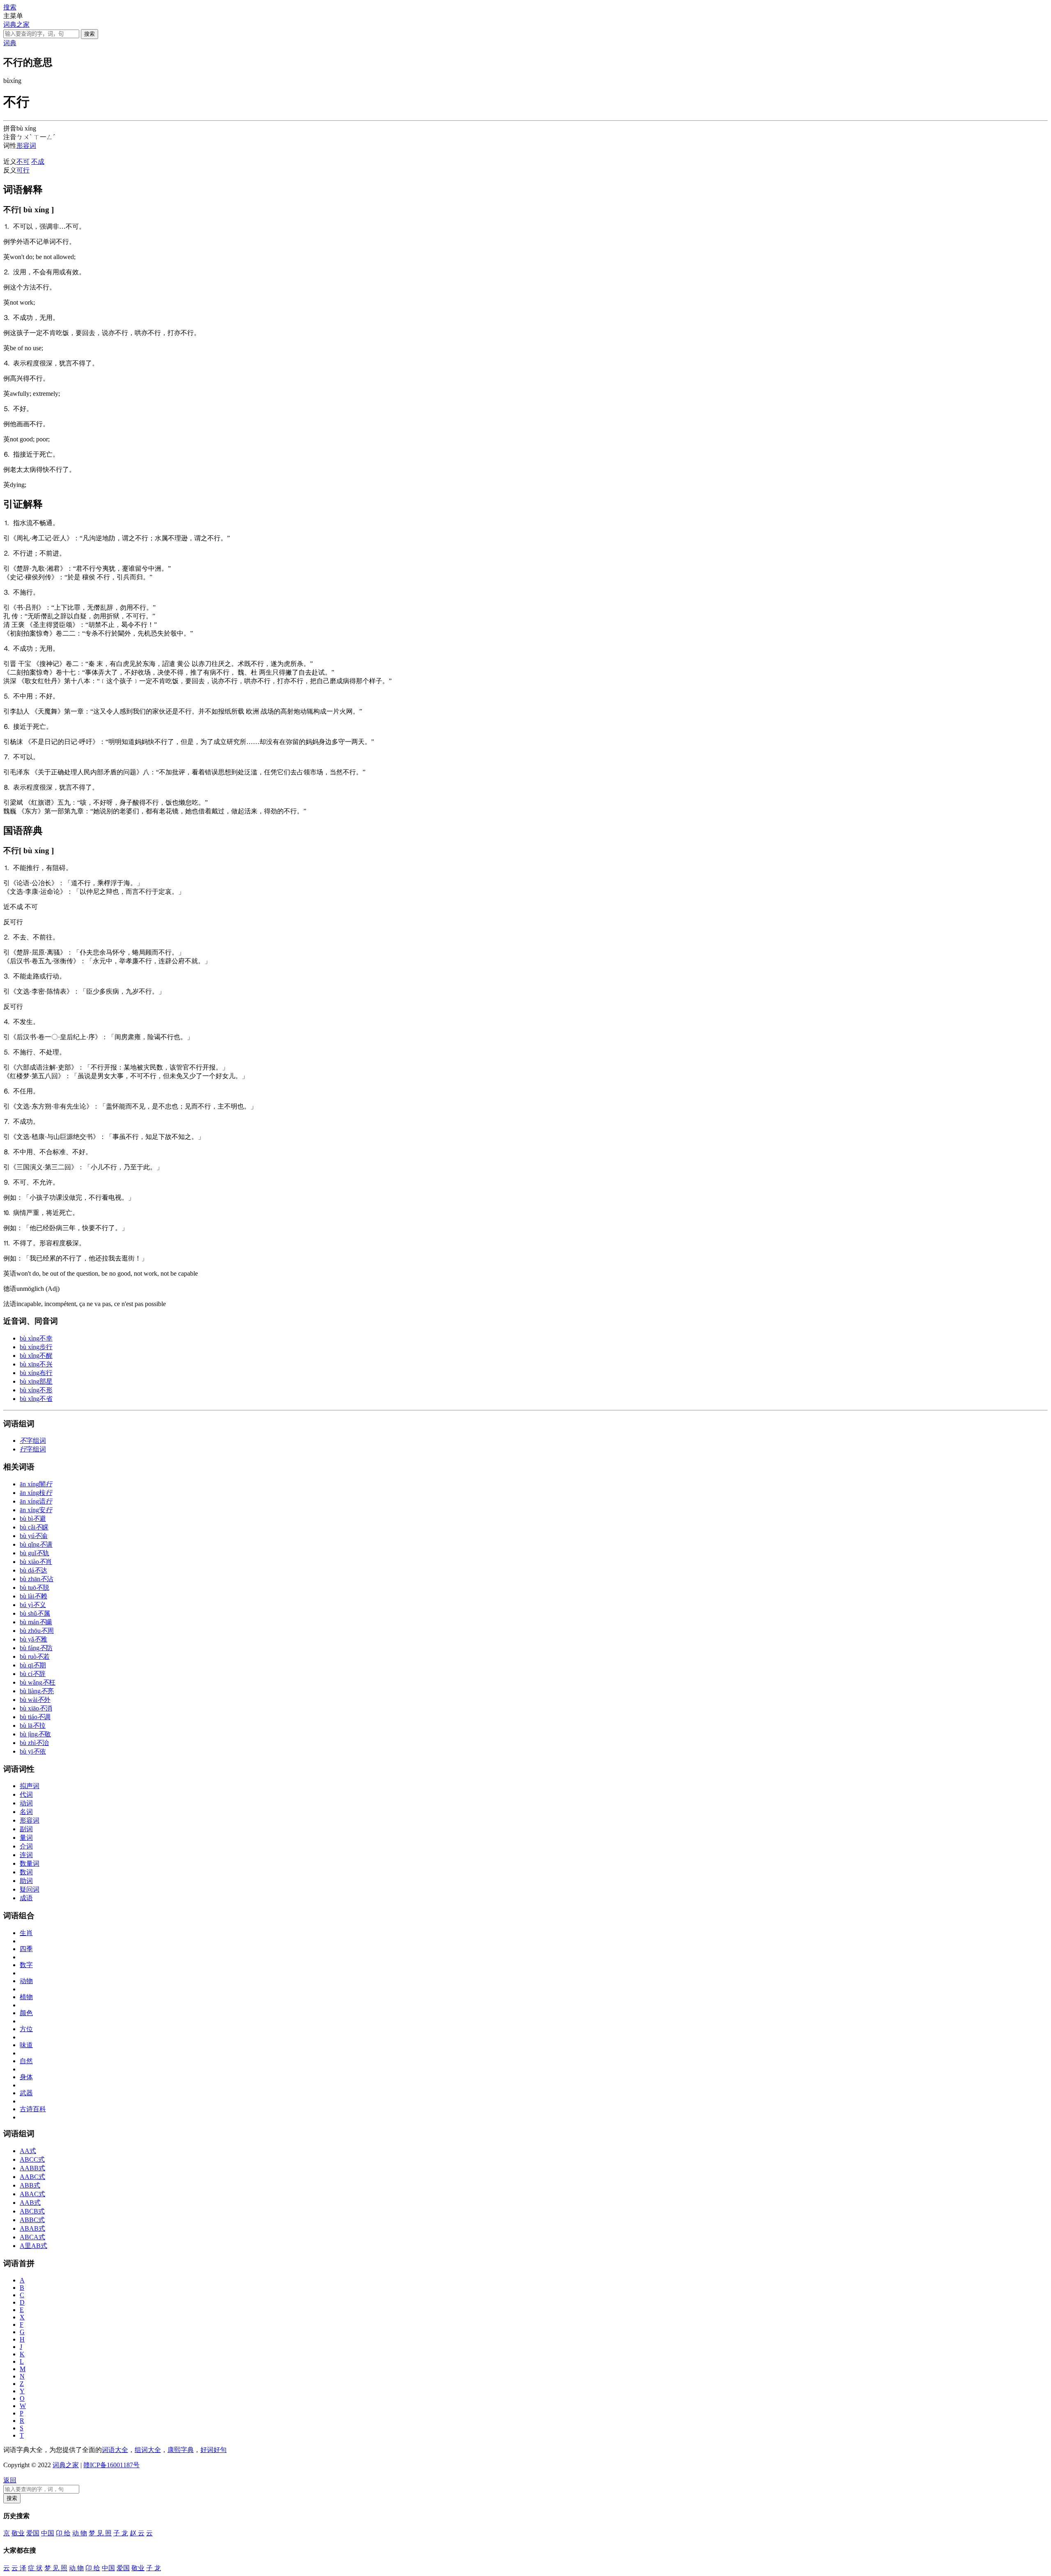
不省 (36, 1399)
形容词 (26, 146)
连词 (26, 1855)
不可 (23, 162)
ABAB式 (32, 2228)
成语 (26, 1898)
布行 (36, 1373)
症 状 (35, 2568)
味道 (26, 2045)
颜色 (26, 2013)
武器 (26, 2093)
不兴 (36, 1364)
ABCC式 (32, 2159)
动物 (26, 1981)
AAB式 (30, 2203)
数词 (26, 1872)
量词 (26, 1838)
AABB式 (32, 2168)
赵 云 (137, 2533)
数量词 (30, 1863)
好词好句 (213, 2450)
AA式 (28, 2151)
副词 (26, 1829)
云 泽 (19, 2568)
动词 (26, 1803)
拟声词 (30, 1786)
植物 (26, 1997)
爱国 (33, 2533)
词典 (10, 43)
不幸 (36, 1338)
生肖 (26, 1933)
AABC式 (32, 2177)
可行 (23, 170)
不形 (36, 1390)
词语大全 (115, 2450)
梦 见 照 (100, 2533)
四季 (26, 1949)
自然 (26, 2061)
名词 (26, 1812)
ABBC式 (32, 2220)
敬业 (18, 2533)
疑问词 (30, 1889)
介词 (26, 1846)
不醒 (36, 1356)
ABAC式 (32, 2194)
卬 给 (63, 2533)
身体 (26, 2077)
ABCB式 (32, 2211)
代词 (26, 1794)
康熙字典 (181, 2450)
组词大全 (148, 2450)
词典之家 (16, 24)
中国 (48, 2533)
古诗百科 (33, 2109)
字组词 (33, 1441)
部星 (36, 1381)
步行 (36, 1347)
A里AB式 (33, 2246)
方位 (26, 2029)
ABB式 (30, 2185)
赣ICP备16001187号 (111, 2465)
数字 (26, 1965)
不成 (38, 162)
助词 (26, 1881)
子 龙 (121, 2533)
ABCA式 (32, 2237)
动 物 (80, 2533)
